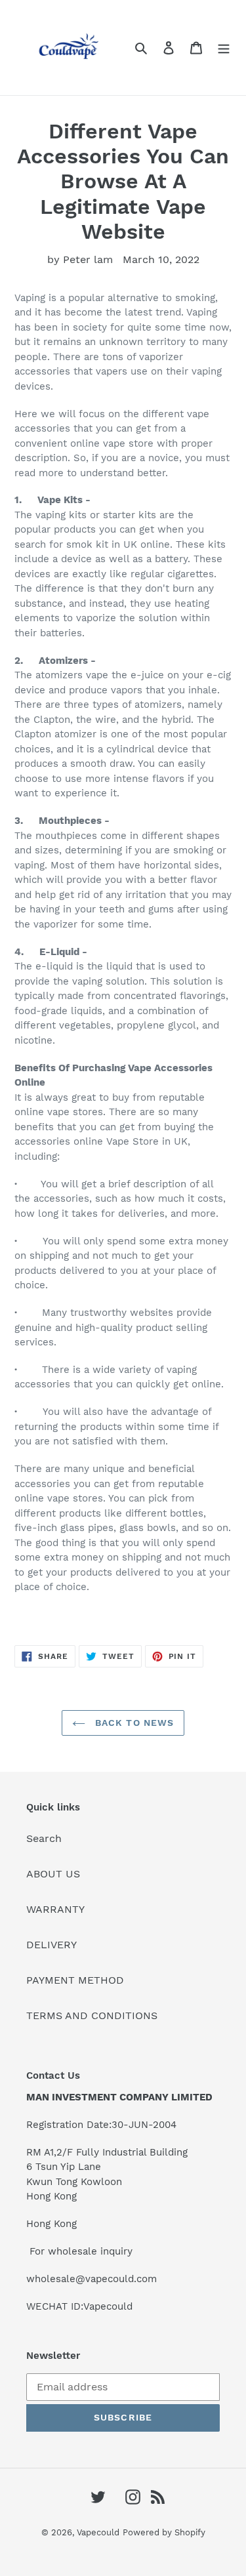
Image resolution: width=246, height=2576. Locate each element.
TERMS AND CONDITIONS (92, 2015)
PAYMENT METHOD (75, 1980)
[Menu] (224, 47)
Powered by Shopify (164, 2532)
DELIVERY (51, 1945)
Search (44, 1838)
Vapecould (98, 2532)
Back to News (133, 1723)
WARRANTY (55, 1909)
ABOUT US (53, 1874)
